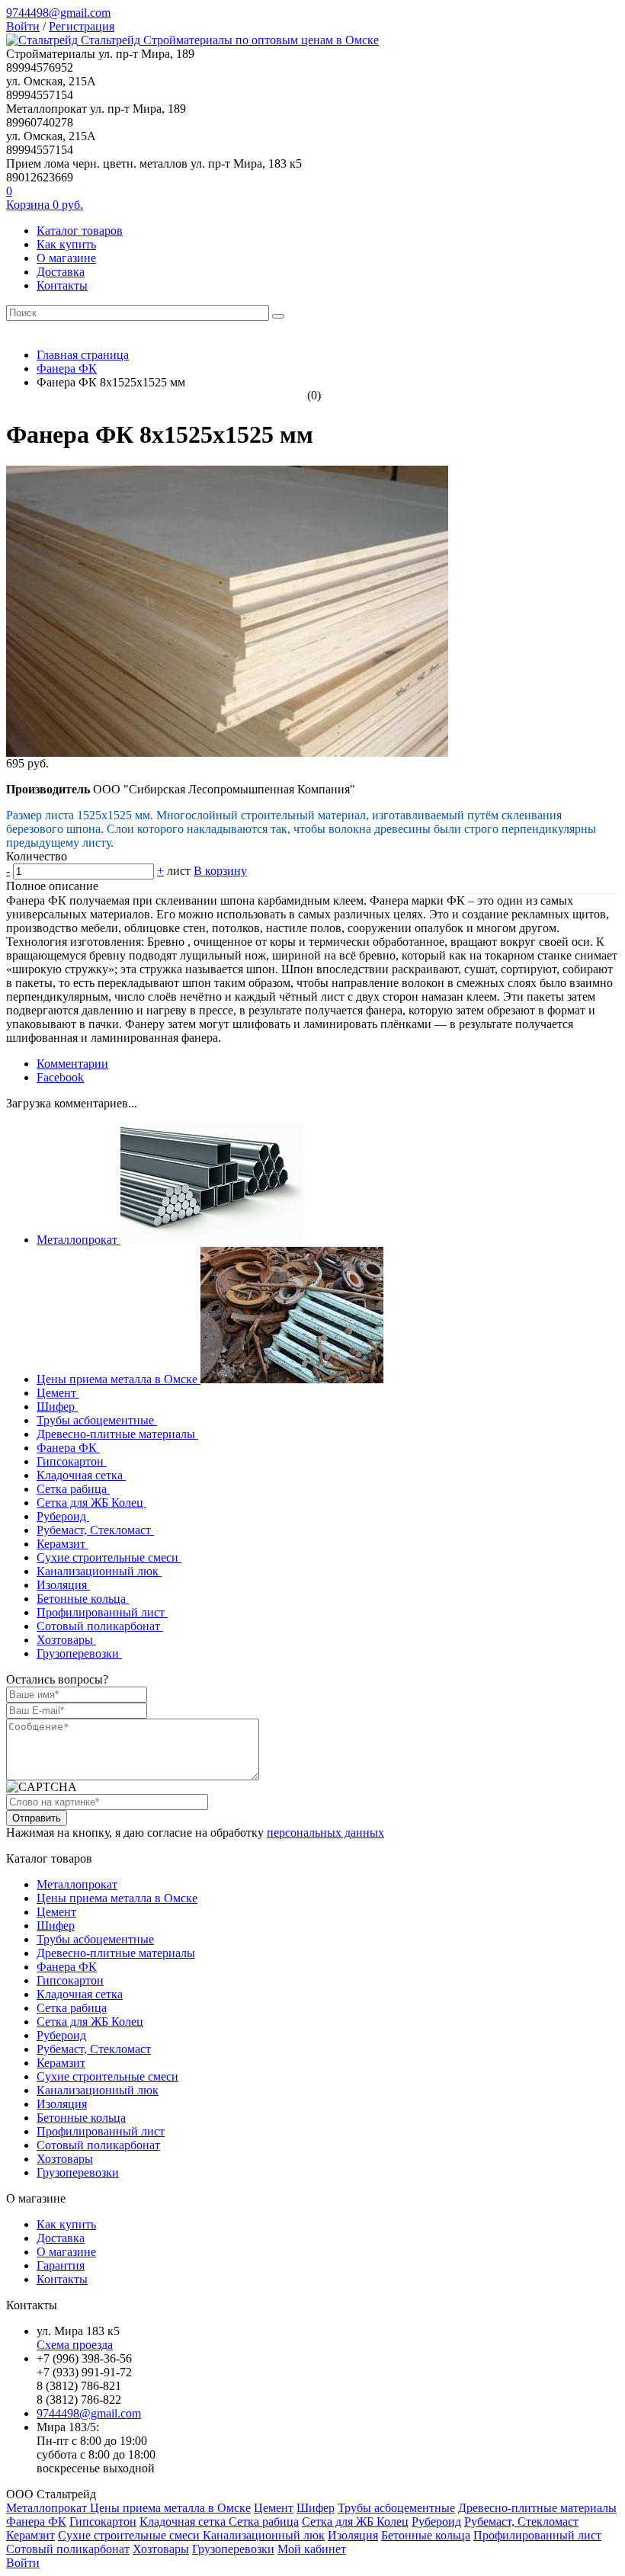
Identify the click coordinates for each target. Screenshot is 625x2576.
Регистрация (82, 26)
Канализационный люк (99, 1571)
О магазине (66, 258)
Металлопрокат (79, 1240)
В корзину (220, 871)
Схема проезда (75, 2345)
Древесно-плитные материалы (117, 1434)
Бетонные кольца (83, 1599)
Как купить (66, 244)
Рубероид (63, 1516)
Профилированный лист (102, 1612)
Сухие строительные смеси (109, 1557)
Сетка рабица (73, 1489)
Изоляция (63, 1585)
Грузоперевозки (79, 1653)
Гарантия (61, 2265)
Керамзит (62, 1544)
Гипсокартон (72, 1461)
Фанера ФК (68, 1448)
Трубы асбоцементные (97, 1420)
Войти (23, 26)
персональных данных (325, 1833)
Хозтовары (66, 1640)
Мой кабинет (312, 2549)
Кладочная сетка (81, 1475)
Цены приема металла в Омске (119, 1379)
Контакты (62, 285)
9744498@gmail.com (58, 13)
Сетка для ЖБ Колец (91, 1503)
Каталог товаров (80, 231)
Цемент (58, 1393)
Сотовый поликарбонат (100, 1626)
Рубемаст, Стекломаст (95, 1530)
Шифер (57, 1407)
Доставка (61, 272)
